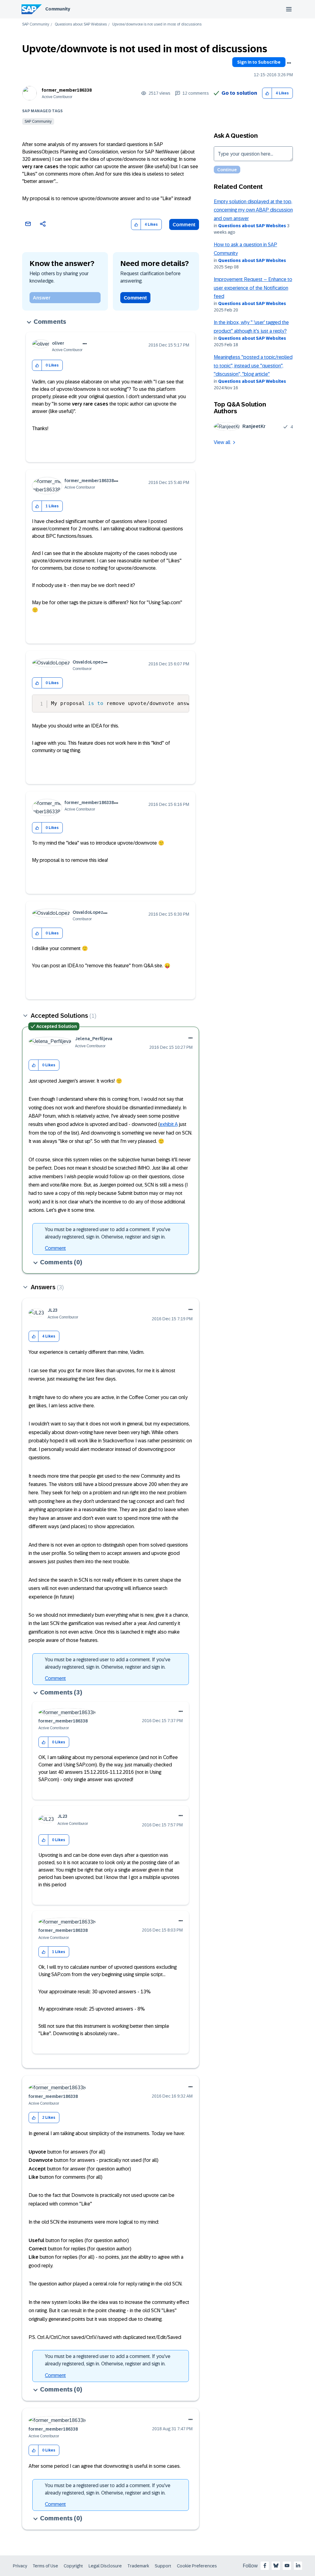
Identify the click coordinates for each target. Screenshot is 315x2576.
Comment (184, 225)
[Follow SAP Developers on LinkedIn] (298, 2566)
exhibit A (169, 1124)
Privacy (20, 2566)
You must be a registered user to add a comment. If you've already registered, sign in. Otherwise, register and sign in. (108, 1233)
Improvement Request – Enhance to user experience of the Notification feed (253, 288)
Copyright (73, 2566)
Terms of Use (45, 2566)
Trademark (138, 2566)
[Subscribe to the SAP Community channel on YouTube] (287, 2566)
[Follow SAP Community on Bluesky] (276, 2566)
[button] (267, 93)
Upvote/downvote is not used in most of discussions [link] (157, 24)
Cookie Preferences (197, 2566)
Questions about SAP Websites (81, 24)
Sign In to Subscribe (259, 62)
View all (222, 442)
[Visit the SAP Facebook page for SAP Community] (265, 2566)
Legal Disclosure (105, 2566)
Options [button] (289, 63)
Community (58, 9)
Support (163, 2566)
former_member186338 (67, 90)
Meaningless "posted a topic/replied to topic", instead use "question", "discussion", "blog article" (253, 366)
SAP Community (36, 24)
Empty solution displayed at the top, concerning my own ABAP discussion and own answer (253, 210)
